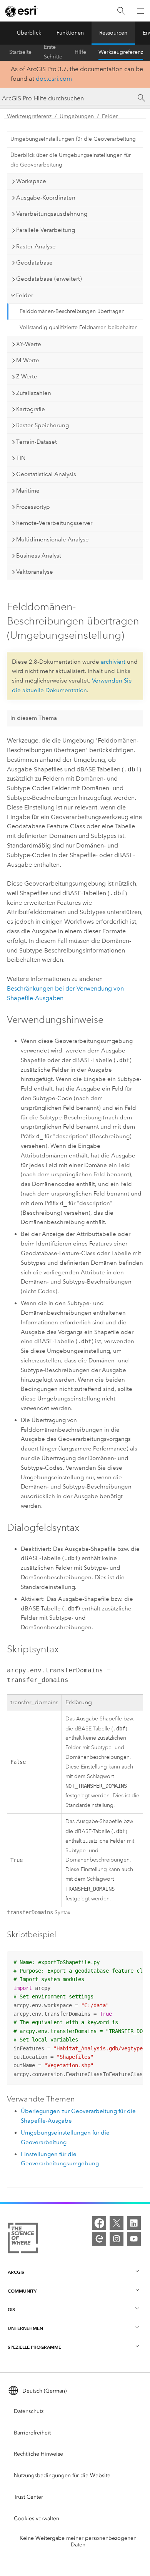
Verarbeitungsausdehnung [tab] (52, 214)
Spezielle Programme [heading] (34, 2347)
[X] (117, 2223)
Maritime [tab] (28, 491)
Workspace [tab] (31, 181)
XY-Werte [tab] (29, 344)
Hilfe (80, 52)
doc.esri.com (54, 79)
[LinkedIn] (134, 2223)
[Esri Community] (99, 2239)
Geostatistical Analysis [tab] (46, 474)
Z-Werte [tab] (27, 376)
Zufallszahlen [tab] (34, 393)
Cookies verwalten (37, 2519)
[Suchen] (121, 11)
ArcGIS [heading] (16, 2272)
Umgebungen (77, 116)
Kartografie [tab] (31, 409)
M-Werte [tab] (28, 360)
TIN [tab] (21, 458)
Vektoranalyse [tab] (35, 572)
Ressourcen (113, 33)
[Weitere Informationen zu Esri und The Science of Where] (23, 2240)
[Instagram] (117, 2239)
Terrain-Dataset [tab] (37, 442)
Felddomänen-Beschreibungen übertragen (72, 311)
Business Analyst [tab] (39, 556)
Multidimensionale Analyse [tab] (52, 540)
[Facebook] (99, 2223)
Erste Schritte (53, 52)
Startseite (20, 52)
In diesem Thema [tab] (34, 718)
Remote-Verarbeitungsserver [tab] (54, 523)
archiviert (113, 662)
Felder (110, 116)
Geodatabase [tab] (34, 263)
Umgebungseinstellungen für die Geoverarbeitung (73, 139)
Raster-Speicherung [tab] (42, 425)
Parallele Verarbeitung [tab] (46, 230)
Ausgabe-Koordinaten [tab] (46, 198)
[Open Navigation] (140, 11)
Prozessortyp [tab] (33, 507)
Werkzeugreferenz (121, 52)
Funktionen (70, 33)
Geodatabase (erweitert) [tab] (49, 279)
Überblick (29, 33)
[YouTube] (134, 2239)
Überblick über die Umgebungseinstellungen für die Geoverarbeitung (71, 160)
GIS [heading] (11, 2309)
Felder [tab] (25, 295)
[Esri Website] (22, 11)
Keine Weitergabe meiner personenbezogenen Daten (78, 2541)
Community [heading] (22, 2291)
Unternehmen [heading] (25, 2328)
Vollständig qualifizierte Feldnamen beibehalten (79, 327)
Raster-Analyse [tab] (36, 246)
